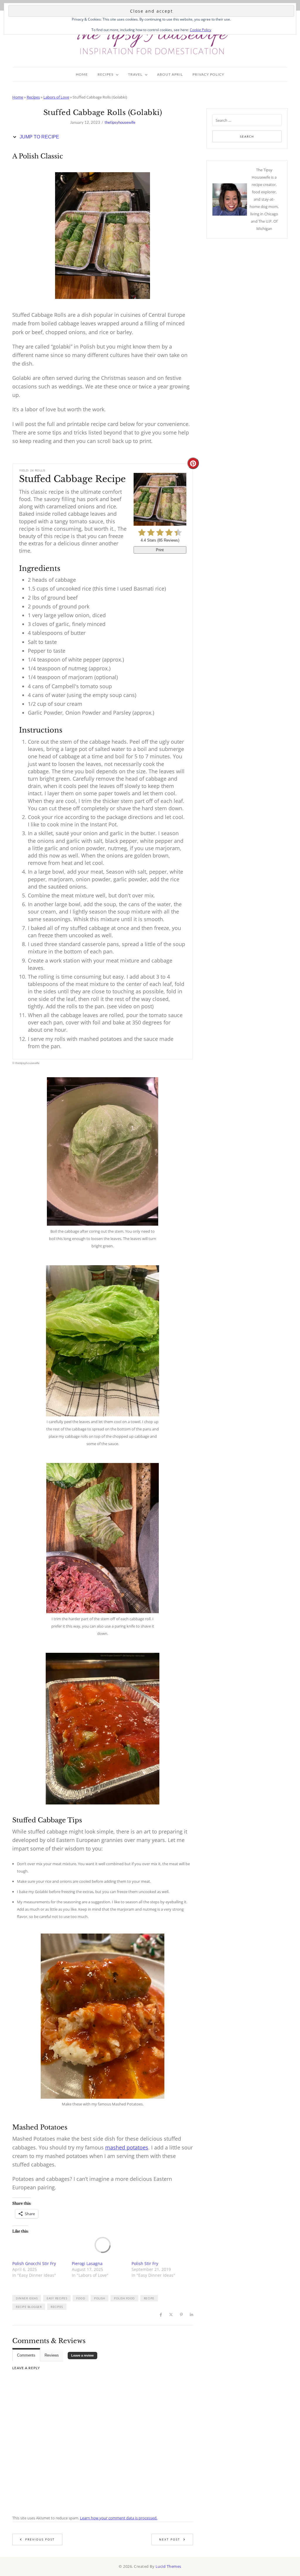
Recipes (105, 74)
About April (170, 74)
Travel (135, 74)
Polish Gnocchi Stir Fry (34, 2263)
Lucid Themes (168, 2566)
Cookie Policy (201, 30)
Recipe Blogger (29, 2307)
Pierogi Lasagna (87, 2263)
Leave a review (82, 2355)
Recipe (149, 2298)
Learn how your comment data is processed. (119, 2518)
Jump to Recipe (39, 137)
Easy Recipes (57, 2298)
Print (160, 550)
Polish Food (124, 2298)
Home (82, 74)
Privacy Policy (208, 74)
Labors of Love (56, 97)
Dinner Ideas (27, 2298)
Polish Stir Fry (145, 2263)
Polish (99, 2298)
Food (81, 2298)
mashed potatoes (127, 2147)
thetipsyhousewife (120, 122)
